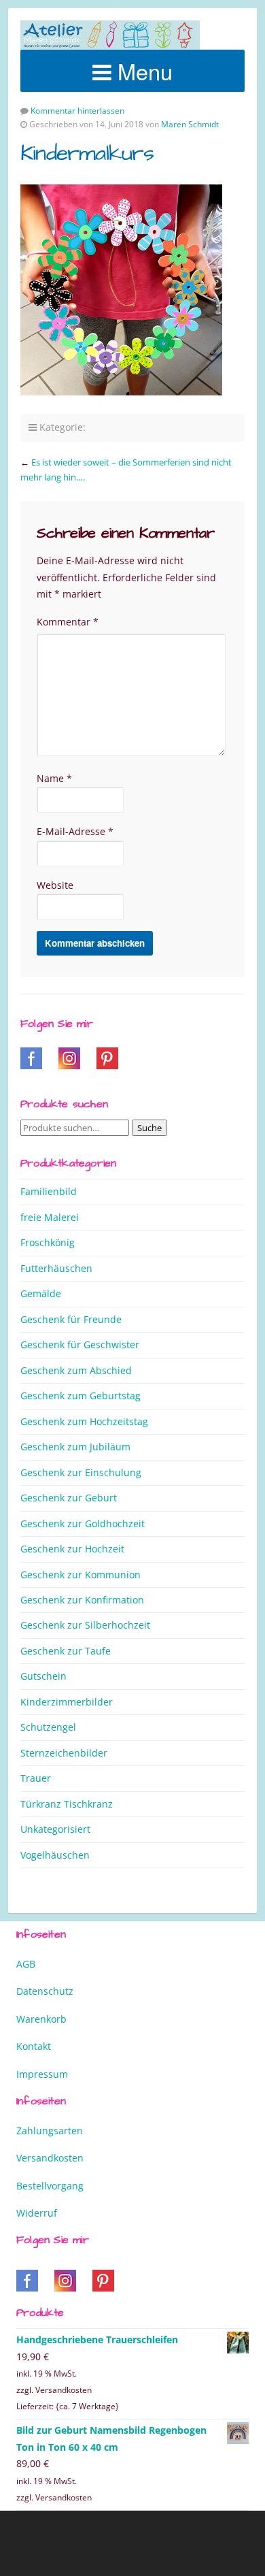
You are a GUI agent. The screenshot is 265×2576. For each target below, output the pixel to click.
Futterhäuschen (56, 1268)
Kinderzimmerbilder (67, 1702)
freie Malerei (50, 1217)
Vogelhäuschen (55, 1855)
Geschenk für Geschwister (80, 1344)
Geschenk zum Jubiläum (75, 1447)
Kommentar (68, 622)
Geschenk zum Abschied (76, 1370)
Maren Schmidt (190, 124)
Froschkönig (48, 1242)
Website (55, 885)
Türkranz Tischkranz (67, 1804)
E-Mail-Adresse (75, 831)
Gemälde (41, 1293)
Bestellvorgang (50, 2186)
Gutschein (43, 1676)
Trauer (36, 1778)
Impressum (42, 2074)
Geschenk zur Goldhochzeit (83, 1523)
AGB (26, 1964)
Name (54, 778)
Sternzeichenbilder (64, 1753)
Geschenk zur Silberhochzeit (85, 1625)
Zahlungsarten (50, 2131)
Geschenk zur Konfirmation (82, 1600)
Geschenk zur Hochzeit (72, 1549)
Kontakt (34, 2046)
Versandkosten (50, 2158)
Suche (149, 1128)
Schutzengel (48, 1727)
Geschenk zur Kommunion (81, 1575)
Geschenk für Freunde (71, 1319)
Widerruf (37, 2213)
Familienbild (49, 1191)
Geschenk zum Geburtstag (81, 1396)
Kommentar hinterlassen (77, 111)
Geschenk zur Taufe (66, 1651)
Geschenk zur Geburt (69, 1498)
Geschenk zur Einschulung (81, 1472)
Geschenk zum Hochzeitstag (84, 1421)
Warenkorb (41, 2019)
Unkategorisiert (55, 1829)
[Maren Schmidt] (110, 35)
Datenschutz (45, 1991)
